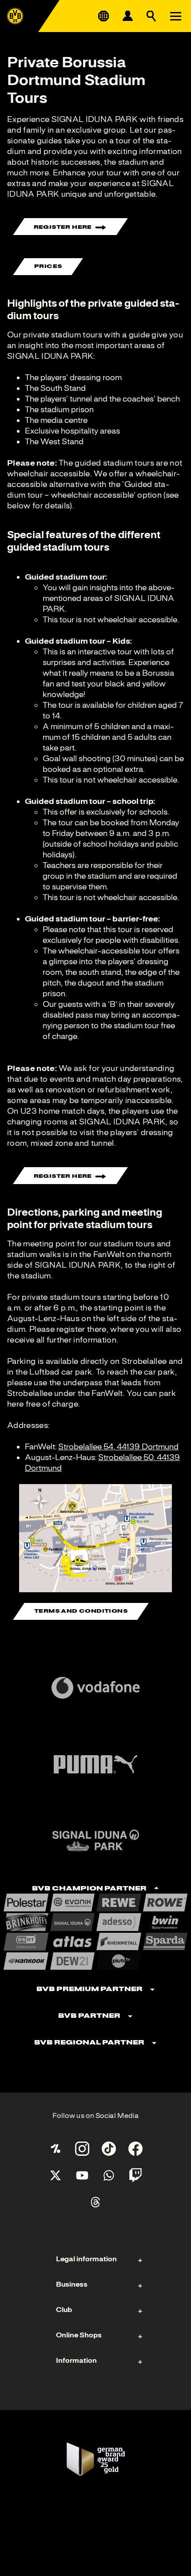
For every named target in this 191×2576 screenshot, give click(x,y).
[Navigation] (175, 16)
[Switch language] (103, 16)
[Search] (151, 16)
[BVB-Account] (127, 16)
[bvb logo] (15, 16)
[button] (95, 1538)
